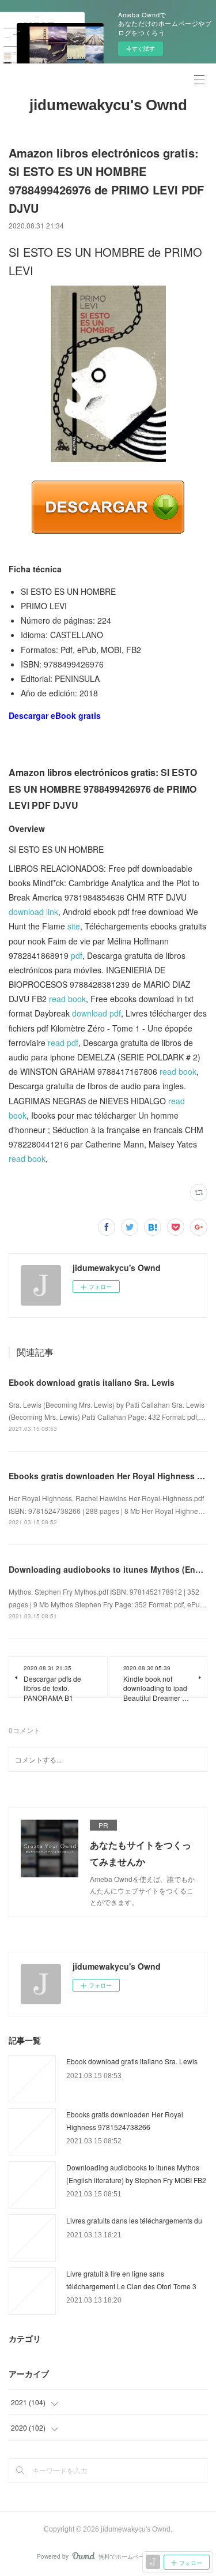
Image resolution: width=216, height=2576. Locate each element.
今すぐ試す (141, 48)
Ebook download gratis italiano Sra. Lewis (92, 1382)
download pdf (96, 1013)
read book (67, 999)
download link (33, 912)
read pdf (63, 1043)
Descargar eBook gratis (55, 715)
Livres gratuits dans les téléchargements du (134, 2220)
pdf (77, 955)
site (74, 926)
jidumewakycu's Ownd (108, 105)
